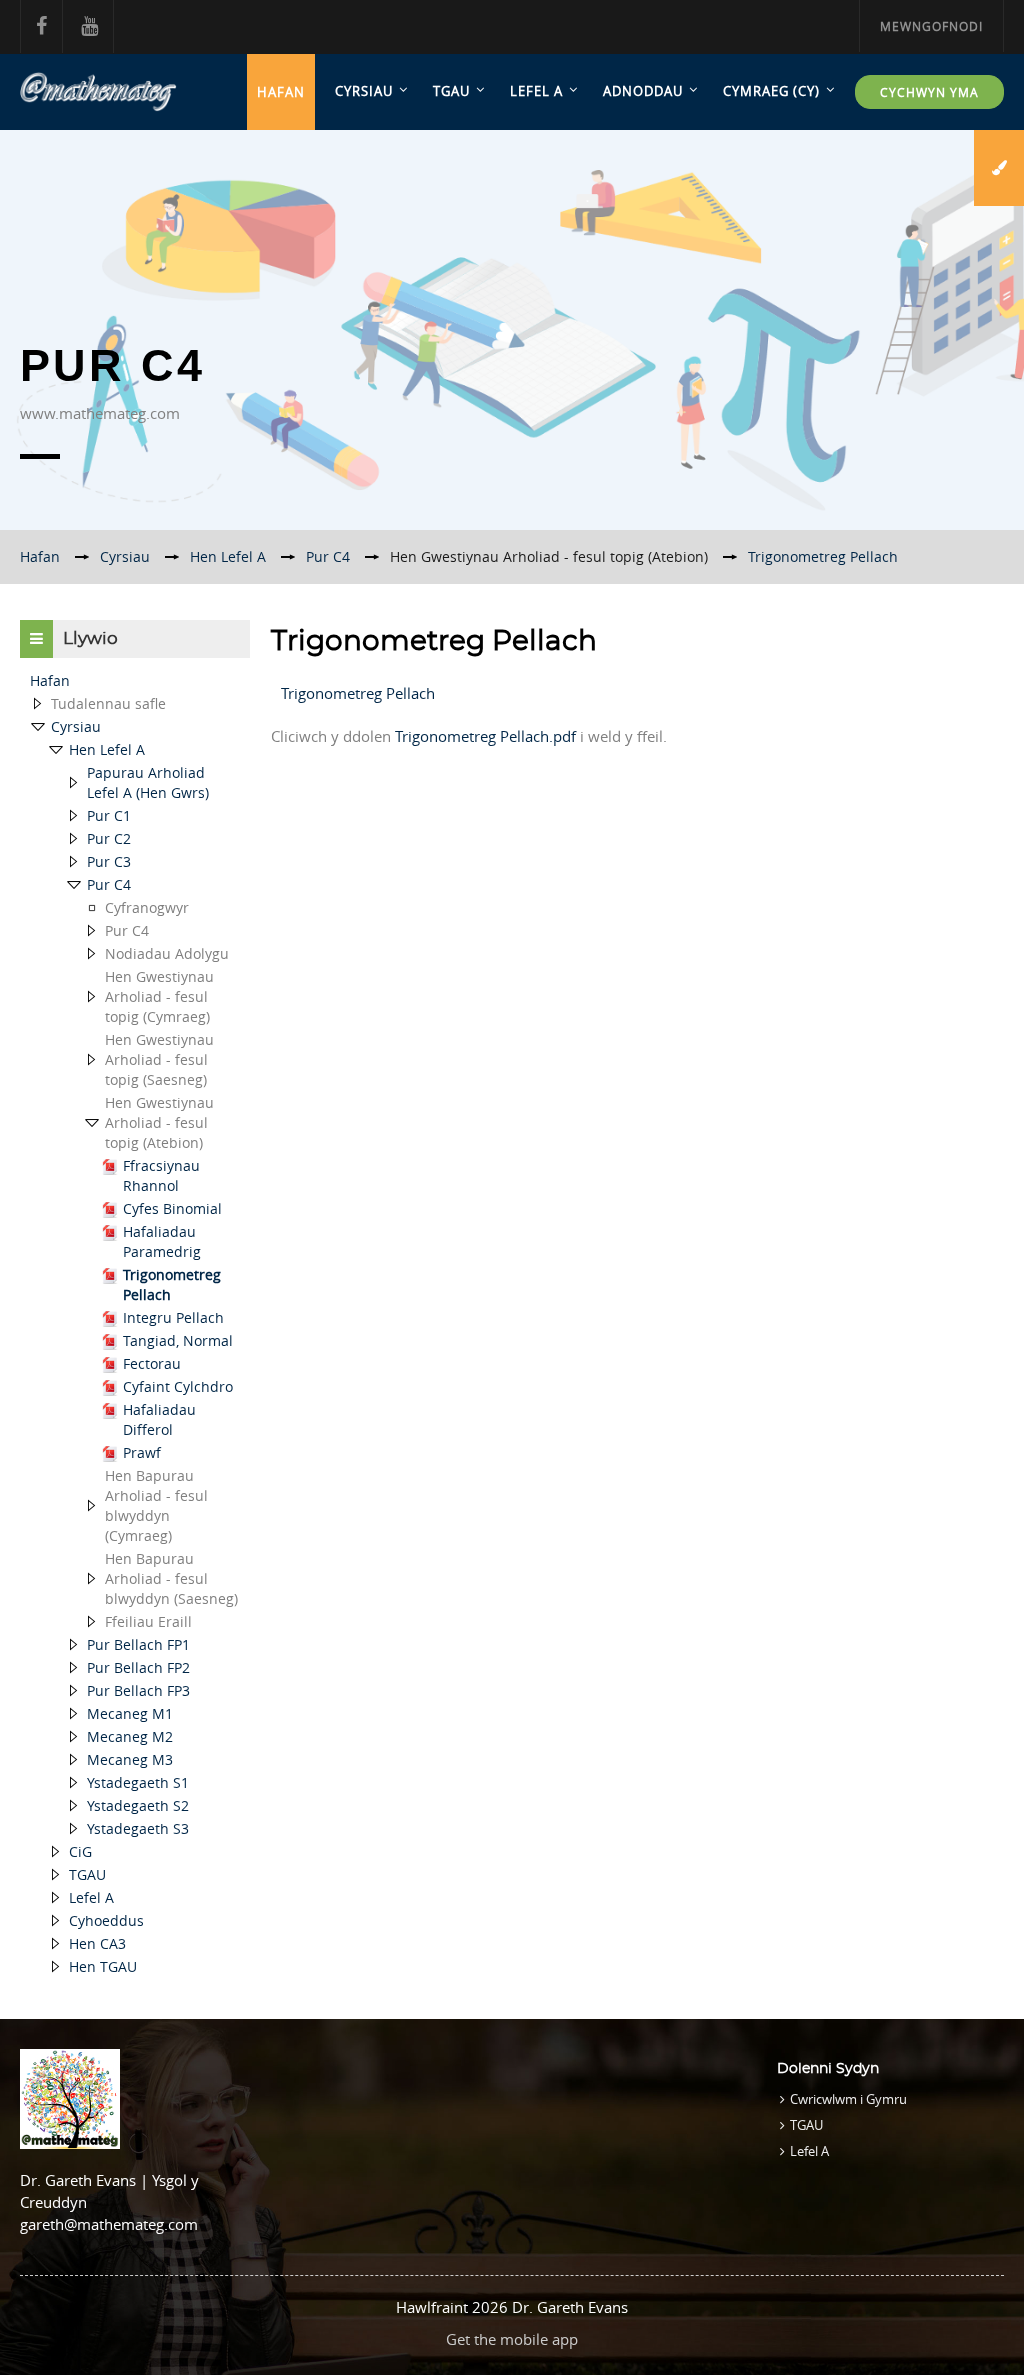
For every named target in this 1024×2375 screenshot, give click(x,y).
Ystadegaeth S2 (138, 1805)
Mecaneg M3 (130, 1759)
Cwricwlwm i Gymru (848, 2099)
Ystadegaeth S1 (138, 1782)
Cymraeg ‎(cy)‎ (771, 91)
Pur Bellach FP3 (138, 1690)
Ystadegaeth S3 (138, 1828)
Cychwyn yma (929, 92)
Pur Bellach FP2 (138, 1667)
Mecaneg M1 (130, 1713)
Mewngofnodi (931, 26)
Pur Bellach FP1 (138, 1644)
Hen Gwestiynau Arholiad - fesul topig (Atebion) (549, 556)
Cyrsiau (364, 91)
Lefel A (536, 91)
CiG (80, 1851)
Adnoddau (643, 91)
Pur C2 (109, 838)
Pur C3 (109, 861)
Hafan (281, 92)
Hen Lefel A (107, 749)
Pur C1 (109, 815)
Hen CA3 (97, 1943)
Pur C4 (109, 884)
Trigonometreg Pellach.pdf (485, 736)
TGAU (451, 91)
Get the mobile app (512, 2339)
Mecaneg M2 (130, 1736)
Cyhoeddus (106, 1920)
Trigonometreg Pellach (823, 556)
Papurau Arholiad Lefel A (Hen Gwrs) (148, 782)
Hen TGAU (103, 1966)
